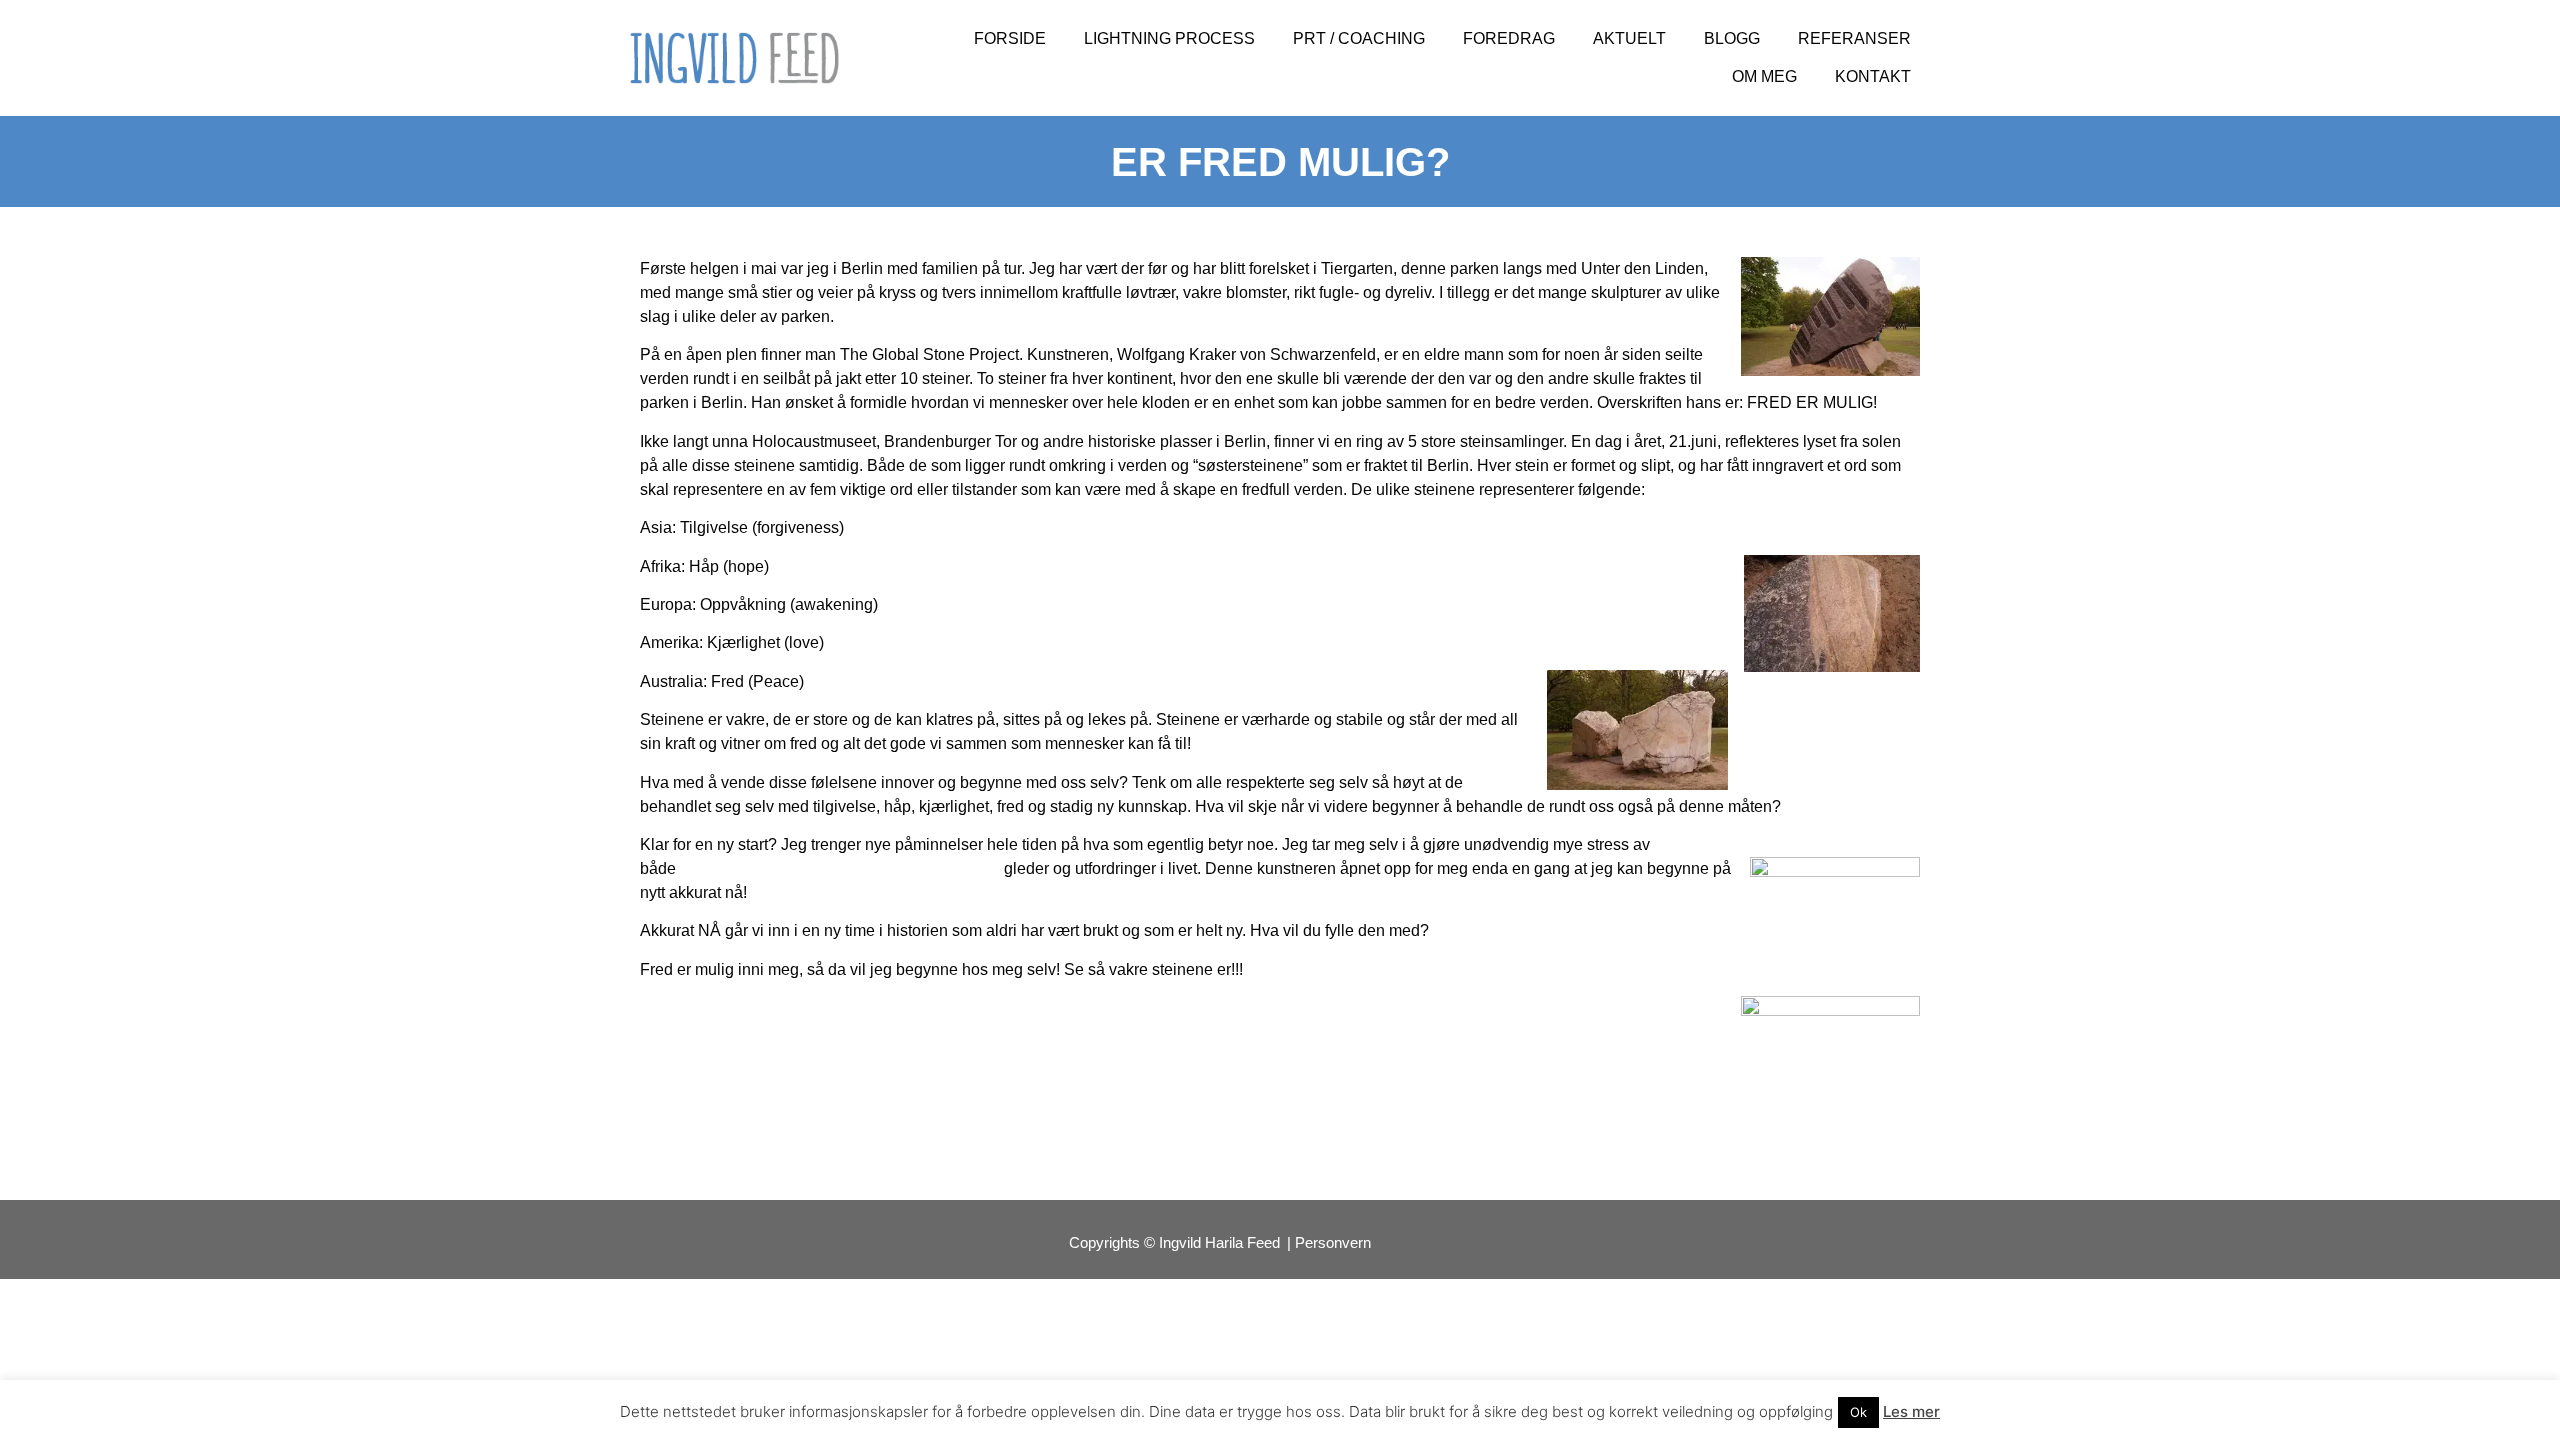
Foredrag (1509, 38)
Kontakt (1873, 76)
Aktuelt (1629, 38)
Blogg (1732, 38)
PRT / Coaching (1359, 38)
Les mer (1911, 1411)
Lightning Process (1169, 38)
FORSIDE (1010, 38)
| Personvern (1329, 1242)
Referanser (1854, 38)
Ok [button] (1858, 1412)
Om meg (1764, 76)
